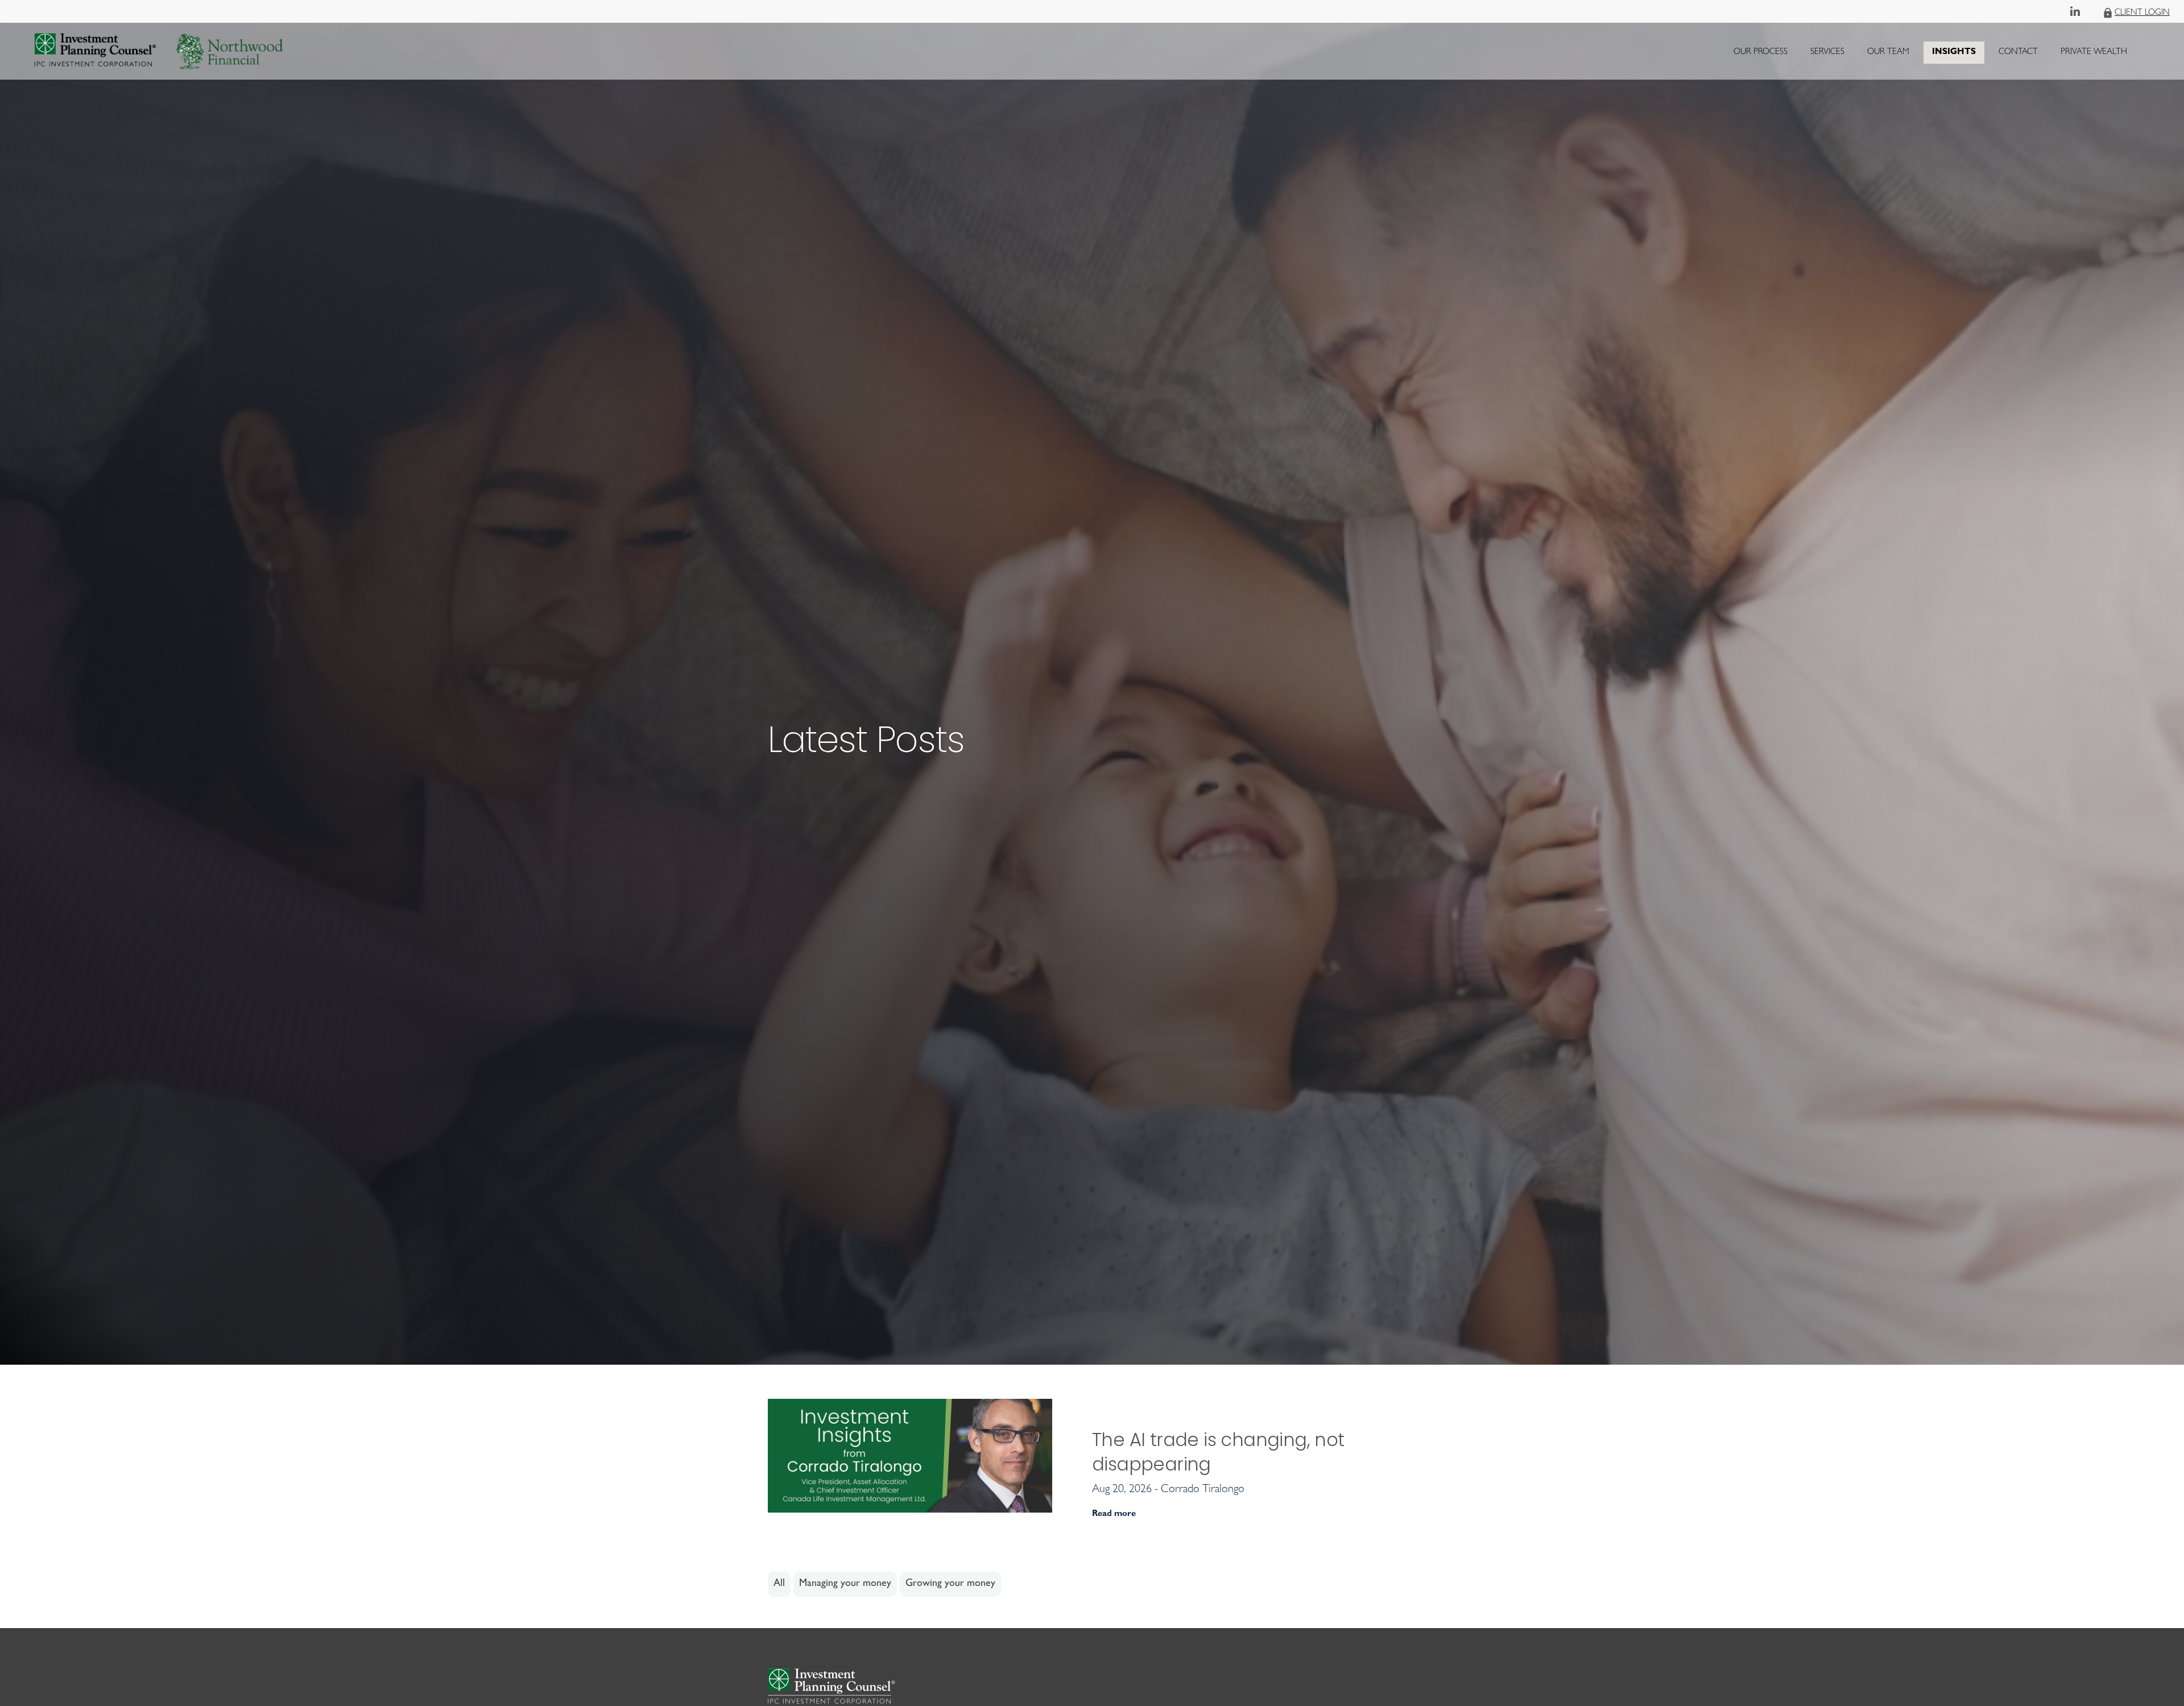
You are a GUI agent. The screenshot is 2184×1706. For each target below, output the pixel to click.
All (779, 1584)
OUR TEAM (1888, 53)
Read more (1114, 1515)
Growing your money (950, 1584)
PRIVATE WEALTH (2094, 53)
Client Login (2142, 13)
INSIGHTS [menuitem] (1954, 55)
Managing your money (845, 1584)
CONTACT (2018, 53)
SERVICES (1827, 53)
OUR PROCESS (1761, 53)
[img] (1092, 682)
